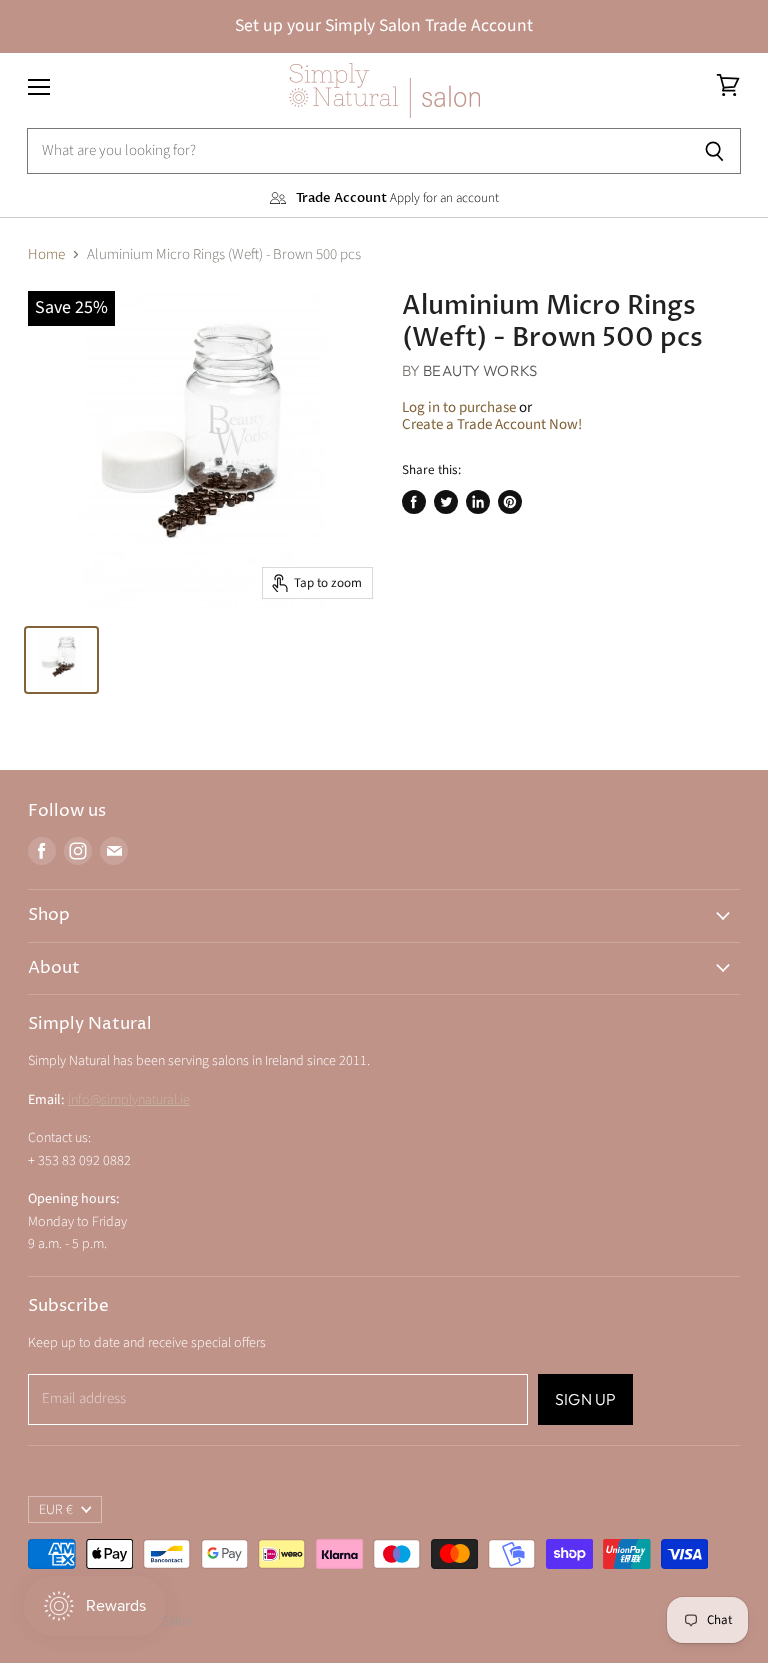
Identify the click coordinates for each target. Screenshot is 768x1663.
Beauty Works (480, 370)
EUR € (56, 1510)
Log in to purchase (459, 407)
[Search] (714, 151)
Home (46, 254)
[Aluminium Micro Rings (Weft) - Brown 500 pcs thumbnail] (61, 660)
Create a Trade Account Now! (492, 424)
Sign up (585, 1399)
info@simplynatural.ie (129, 1100)
